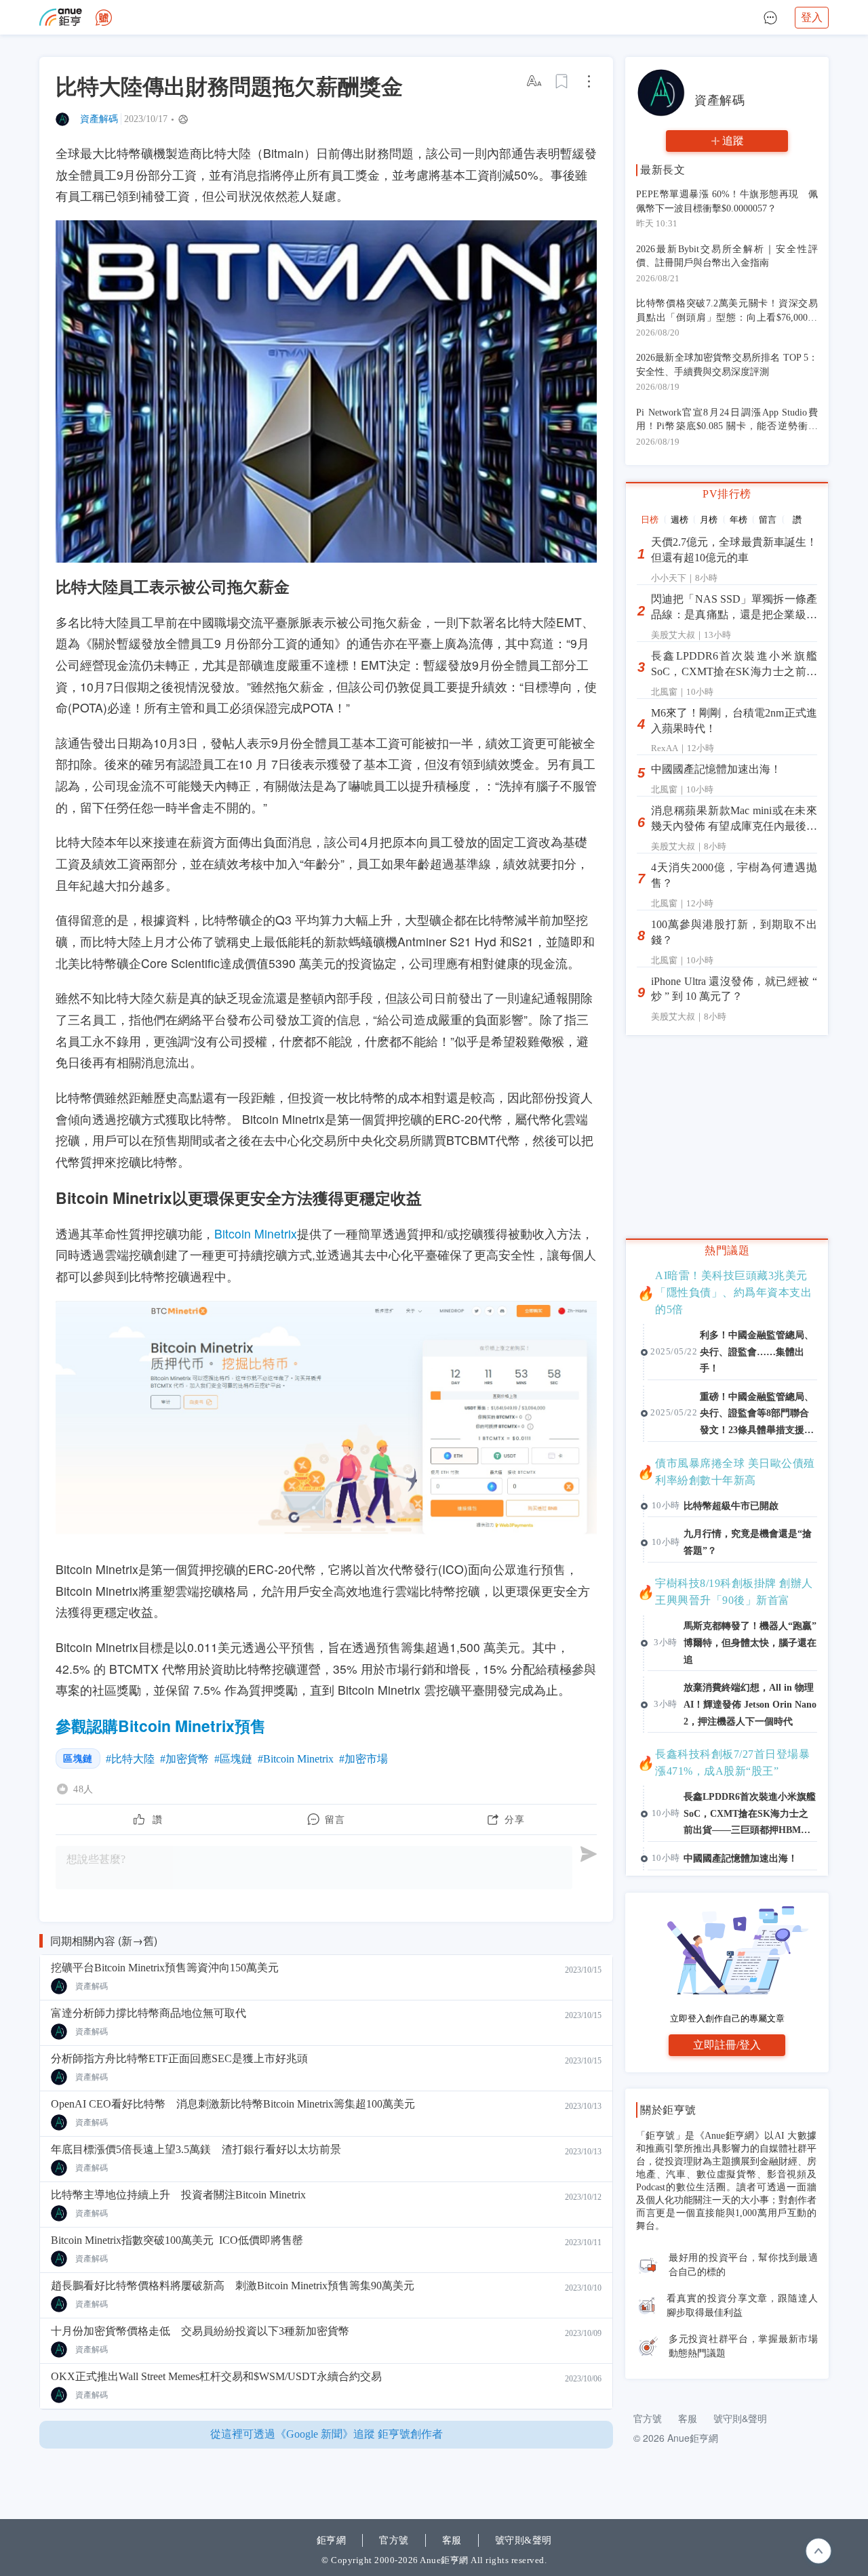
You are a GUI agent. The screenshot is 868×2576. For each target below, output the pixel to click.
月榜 (709, 520)
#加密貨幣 (184, 1759)
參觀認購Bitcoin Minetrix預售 (161, 1726)
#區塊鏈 (233, 1759)
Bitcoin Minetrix (256, 1233)
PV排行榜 (727, 494)
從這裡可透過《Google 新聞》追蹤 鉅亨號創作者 (327, 2434)
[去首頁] (104, 18)
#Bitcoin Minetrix (296, 1759)
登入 (812, 17)
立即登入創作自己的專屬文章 (727, 2018)
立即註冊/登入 (727, 2045)
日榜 (650, 520)
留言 (768, 520)
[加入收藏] (562, 81)
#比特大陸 (130, 1759)
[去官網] (61, 17)
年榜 (738, 520)
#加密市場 (363, 1759)
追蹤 (733, 141)
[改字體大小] (535, 81)
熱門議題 (727, 1250)
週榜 (679, 520)
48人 (83, 1789)
